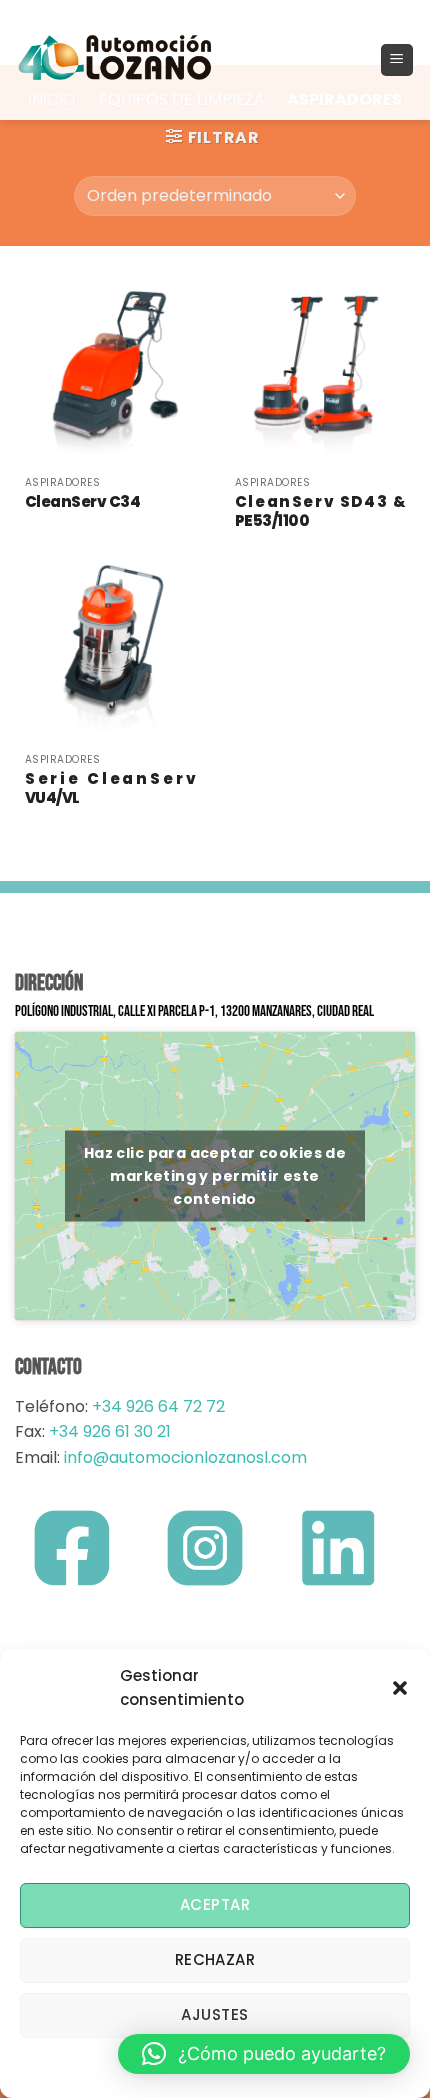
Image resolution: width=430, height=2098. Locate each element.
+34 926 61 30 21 (110, 1431)
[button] (400, 1688)
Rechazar (215, 1959)
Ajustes (214, 2014)
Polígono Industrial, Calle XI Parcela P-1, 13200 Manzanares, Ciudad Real (194, 1011)
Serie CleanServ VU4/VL (110, 788)
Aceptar (215, 1904)
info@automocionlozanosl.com (183, 1457)
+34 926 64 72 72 (158, 1406)
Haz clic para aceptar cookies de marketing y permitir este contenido (215, 1176)
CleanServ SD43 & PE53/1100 (320, 511)
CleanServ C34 (83, 502)
